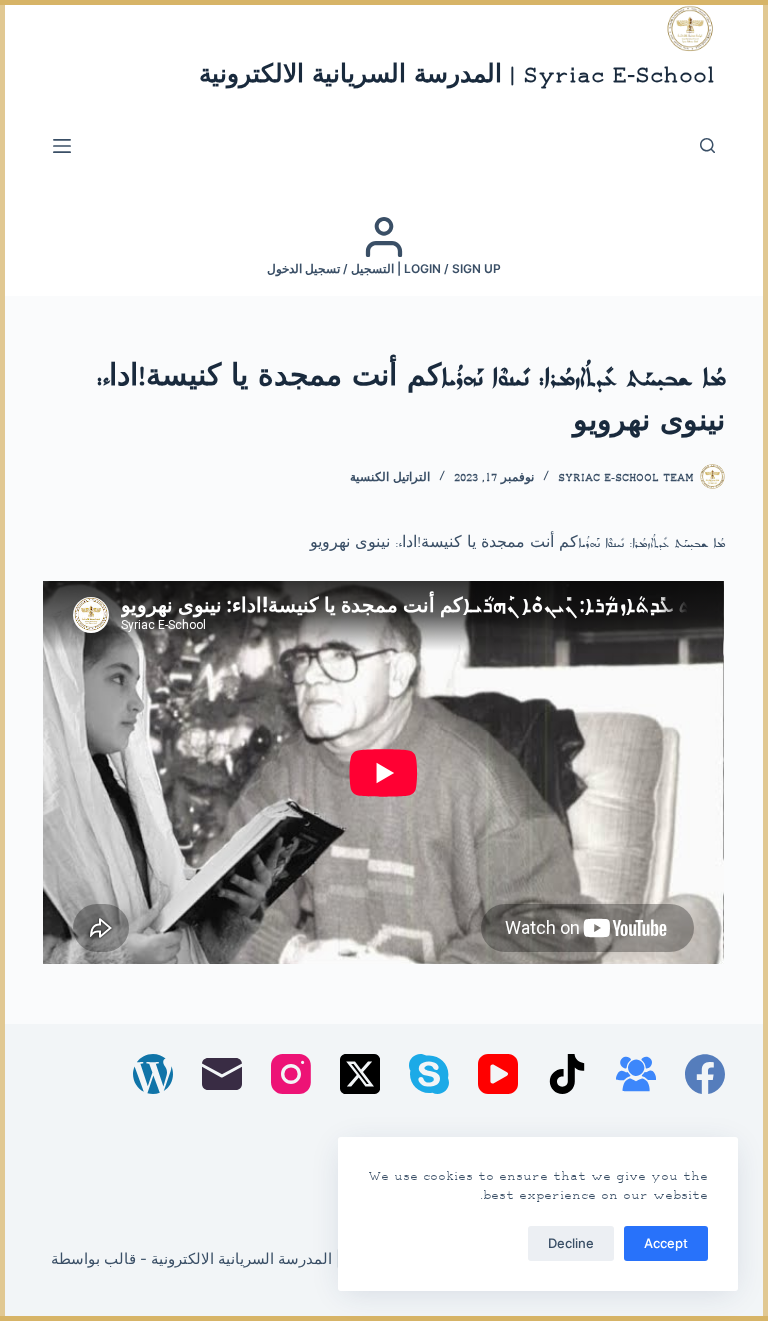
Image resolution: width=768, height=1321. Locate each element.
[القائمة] (62, 146)
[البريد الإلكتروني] (222, 1074)
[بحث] (707, 145)
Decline (571, 1243)
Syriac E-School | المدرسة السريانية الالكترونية (457, 76)
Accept (666, 1243)
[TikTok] (567, 1074)
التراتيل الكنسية (390, 478)
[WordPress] (153, 1074)
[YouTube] (498, 1074)
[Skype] (429, 1074)
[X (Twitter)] (360, 1074)
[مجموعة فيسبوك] (636, 1074)
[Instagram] (291, 1074)
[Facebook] (705, 1074)
